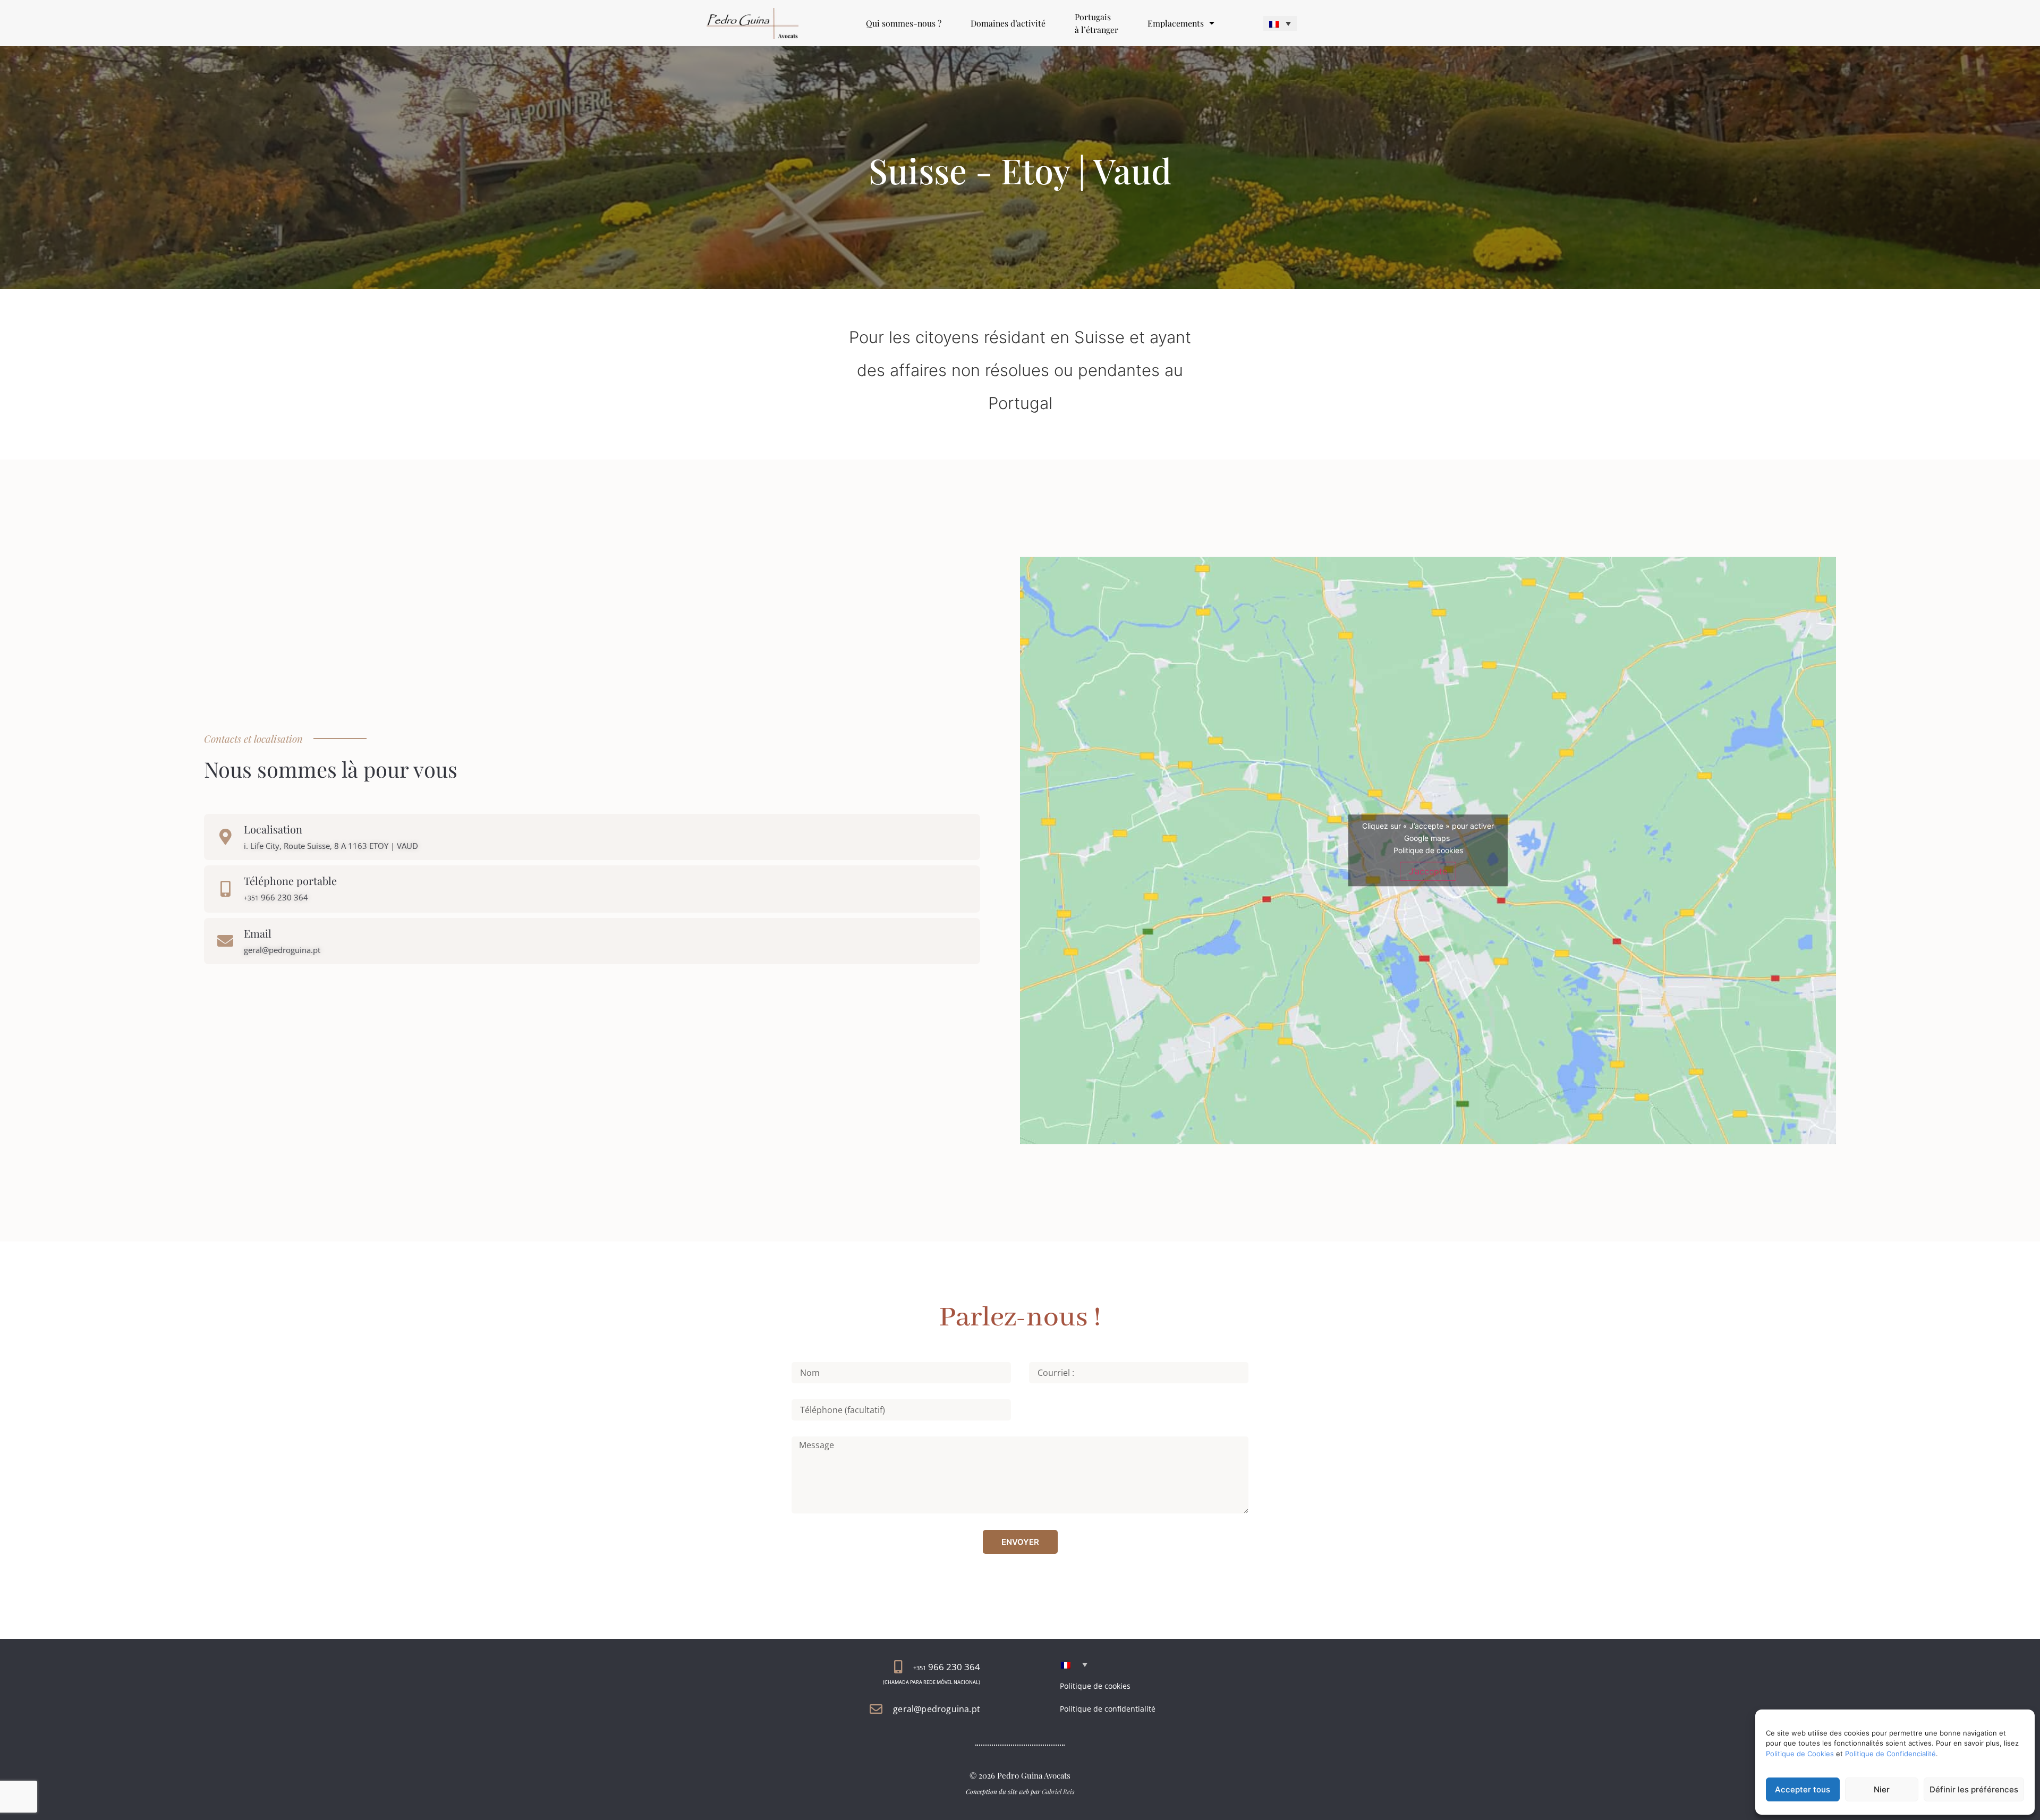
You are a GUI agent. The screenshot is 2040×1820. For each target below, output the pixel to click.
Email (258, 933)
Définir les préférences (1974, 1789)
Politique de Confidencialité (1890, 1754)
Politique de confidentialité (1108, 1709)
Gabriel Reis (1058, 1791)
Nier (1882, 1789)
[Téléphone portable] (225, 889)
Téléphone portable (290, 881)
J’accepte (1428, 871)
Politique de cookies (1428, 850)
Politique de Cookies (1800, 1754)
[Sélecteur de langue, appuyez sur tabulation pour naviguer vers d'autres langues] (1280, 23)
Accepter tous (1803, 1789)
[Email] (225, 941)
